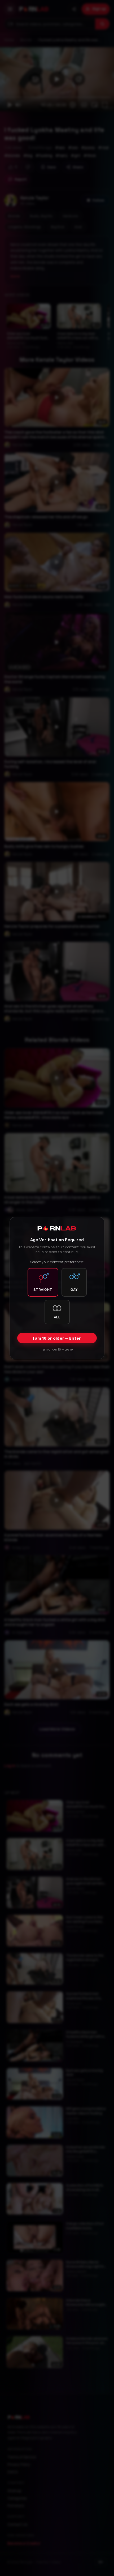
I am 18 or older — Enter (57, 1338)
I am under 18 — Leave (57, 1349)
